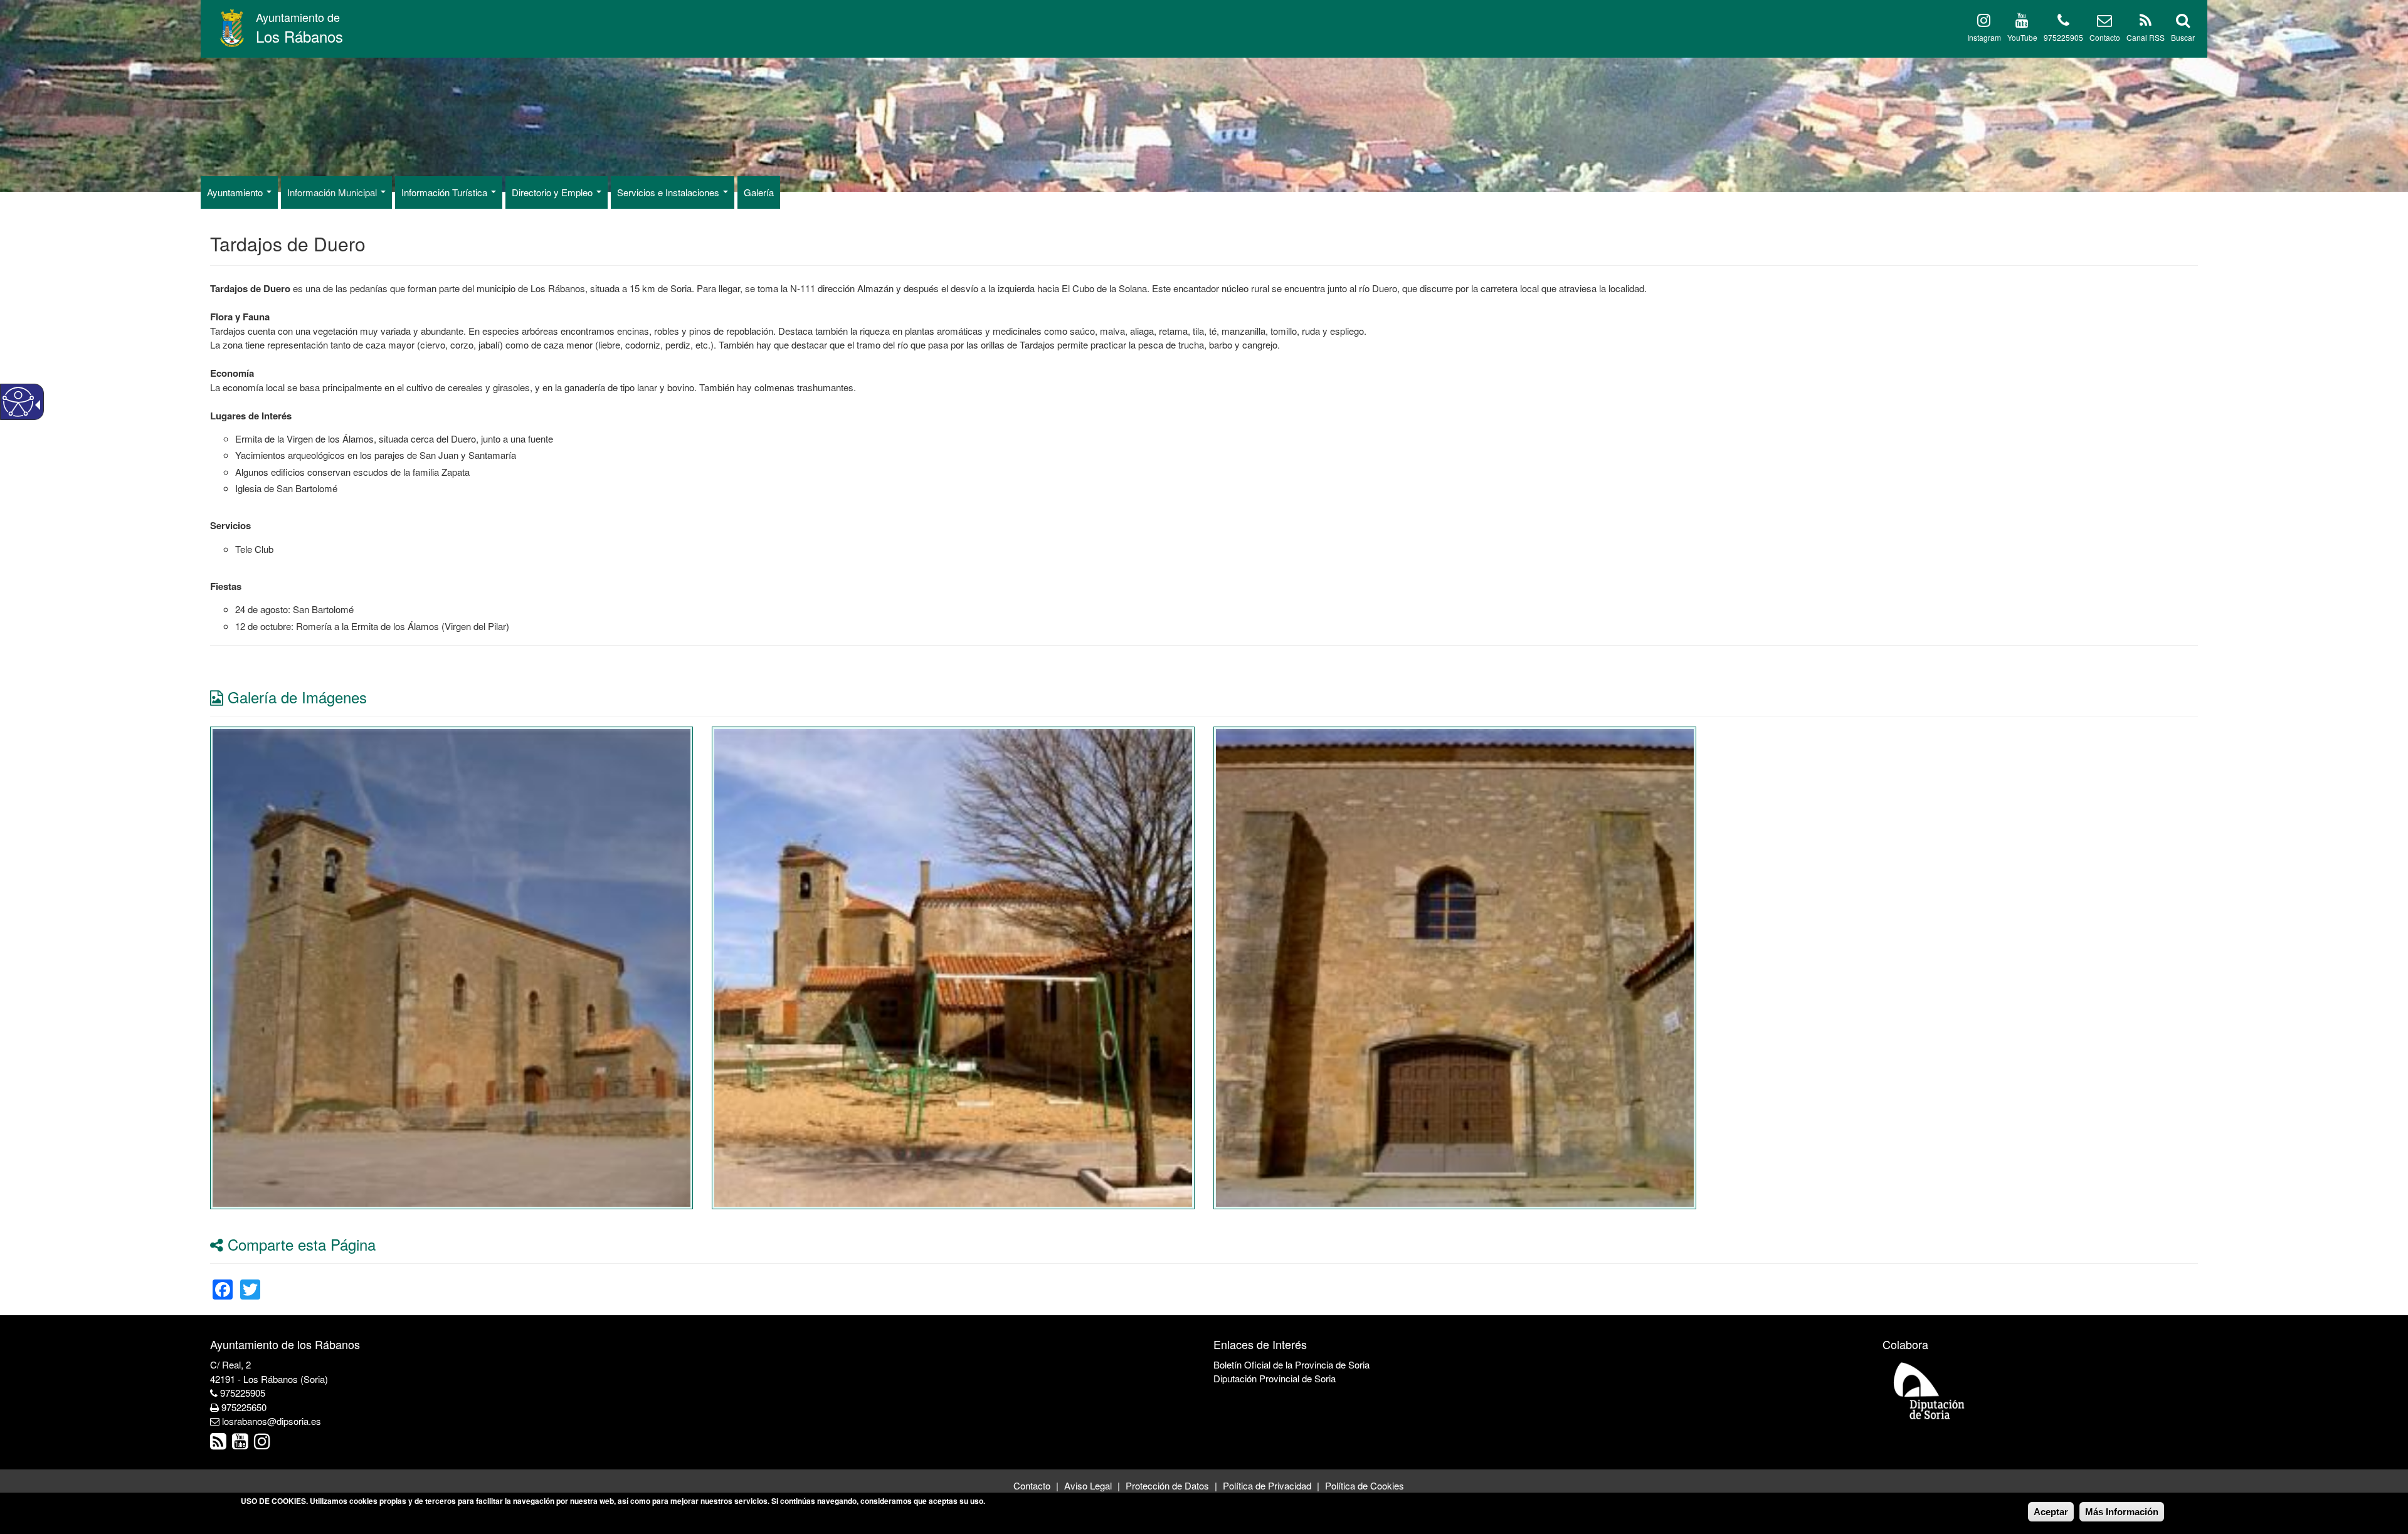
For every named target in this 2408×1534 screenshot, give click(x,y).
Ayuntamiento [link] (236, 192)
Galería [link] (759, 192)
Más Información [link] (2122, 1512)
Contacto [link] (1032, 1485)
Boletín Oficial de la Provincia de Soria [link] (1291, 1364)
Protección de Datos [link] (1167, 1485)
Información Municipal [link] (333, 192)
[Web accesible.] (18, 402)
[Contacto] (2104, 22)
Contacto (2105, 37)
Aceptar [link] (2051, 1512)
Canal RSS (2146, 37)
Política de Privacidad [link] (1267, 1485)
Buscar (2183, 37)
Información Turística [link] (446, 192)
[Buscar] (2183, 22)
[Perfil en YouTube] (2022, 22)
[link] (451, 966)
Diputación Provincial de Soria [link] (1275, 1378)
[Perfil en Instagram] (1984, 22)
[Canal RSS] (2146, 22)
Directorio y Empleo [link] (553, 192)
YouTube (2022, 37)
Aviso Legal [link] (1088, 1485)
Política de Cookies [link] (1365, 1485)
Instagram (1984, 37)
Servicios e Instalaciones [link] (669, 192)
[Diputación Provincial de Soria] (1930, 1390)
